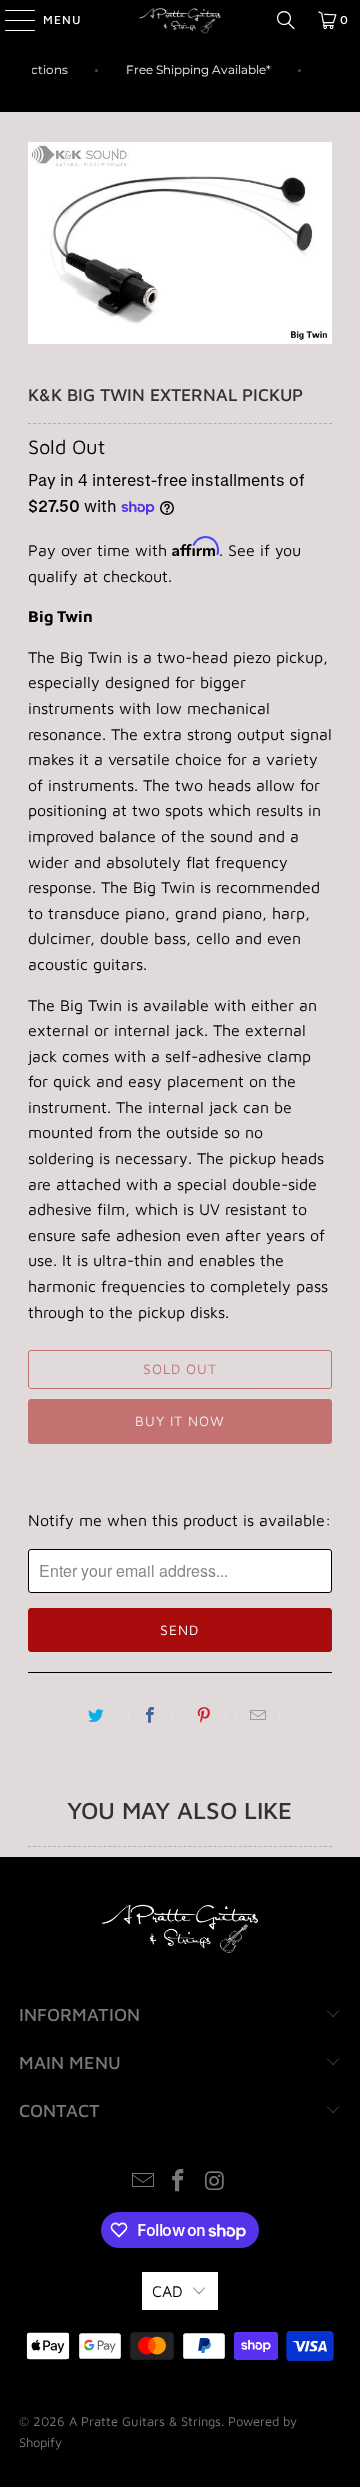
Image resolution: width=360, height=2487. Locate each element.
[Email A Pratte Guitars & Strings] (143, 2182)
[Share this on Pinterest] (204, 1715)
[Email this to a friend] (258, 1715)
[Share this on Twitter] (96, 1715)
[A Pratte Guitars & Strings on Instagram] (215, 2182)
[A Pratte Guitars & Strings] (180, 20)
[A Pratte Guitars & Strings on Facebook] (179, 2182)
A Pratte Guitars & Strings (145, 2421)
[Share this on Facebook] (150, 1715)
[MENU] (10, 20)
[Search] (286, 20)
